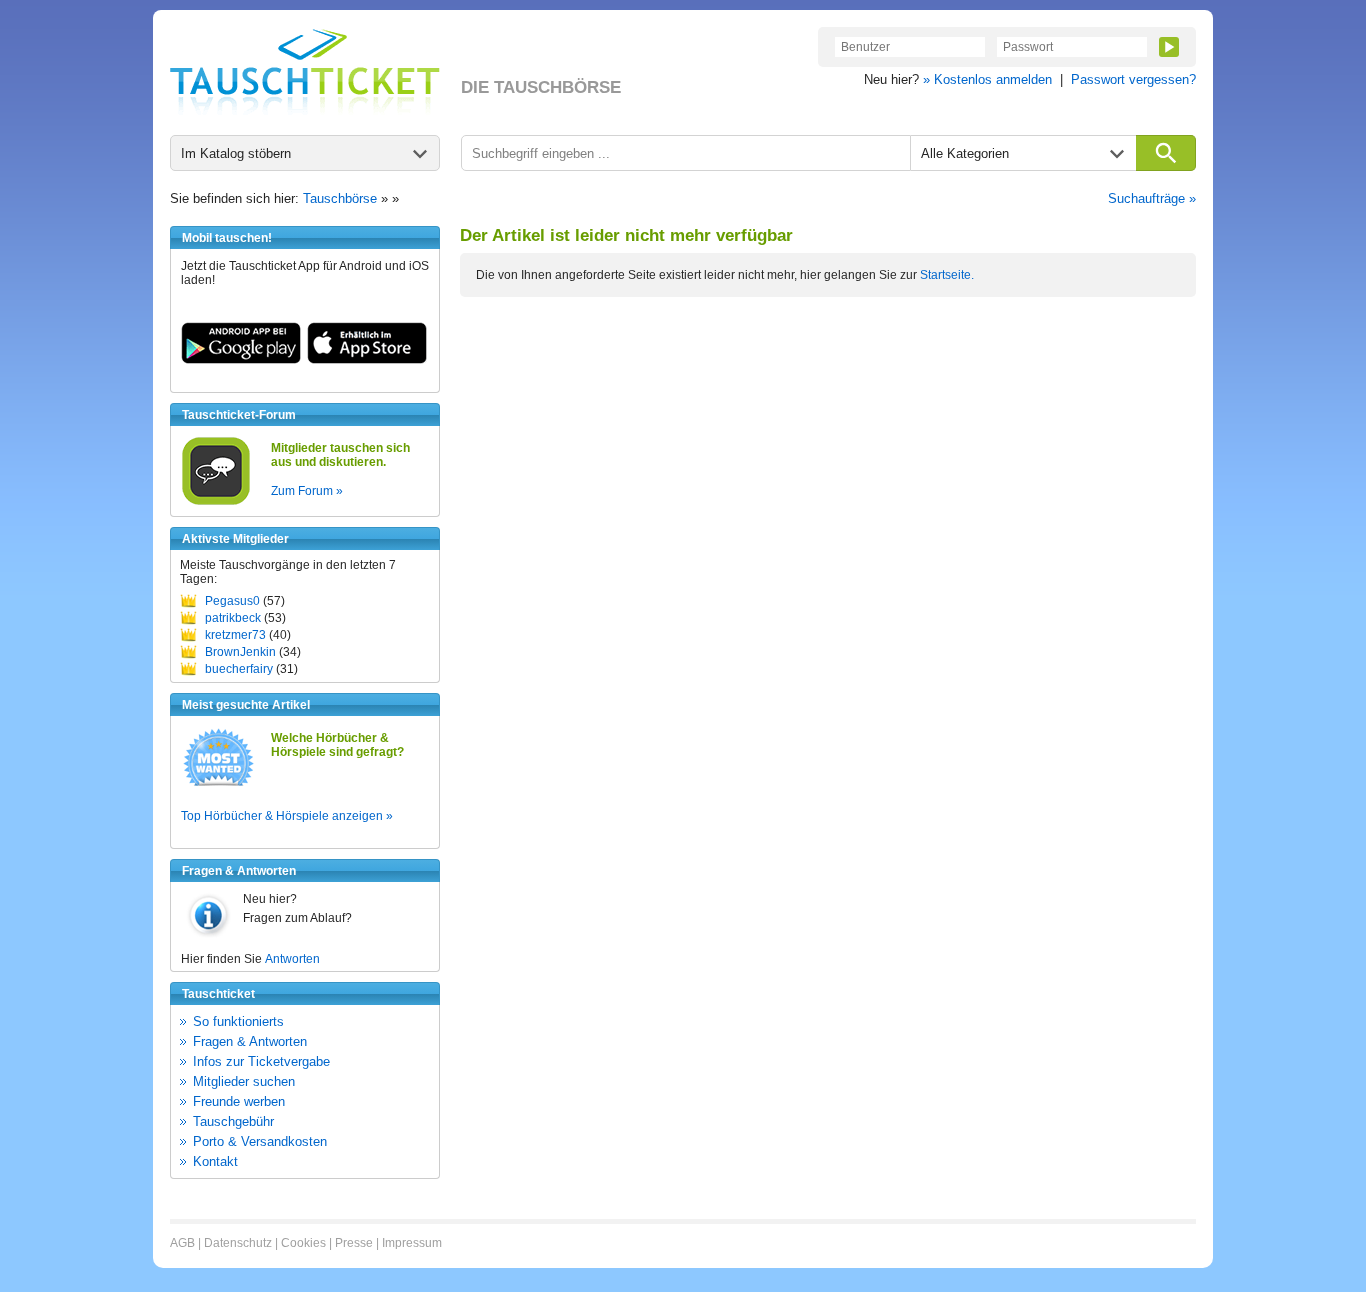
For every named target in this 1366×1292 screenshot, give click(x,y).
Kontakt (215, 1161)
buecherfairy (239, 669)
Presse (354, 1243)
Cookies (303, 1243)
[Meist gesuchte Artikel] (218, 785)
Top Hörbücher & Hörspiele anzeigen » (287, 816)
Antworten (292, 959)
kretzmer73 (235, 635)
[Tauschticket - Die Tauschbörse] (305, 72)
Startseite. (947, 275)
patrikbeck (233, 618)
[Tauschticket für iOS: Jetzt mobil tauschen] (367, 360)
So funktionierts (238, 1021)
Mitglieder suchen (244, 1081)
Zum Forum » (307, 491)
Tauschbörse (340, 198)
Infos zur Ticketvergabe (261, 1061)
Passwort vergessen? (1133, 79)
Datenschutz (238, 1243)
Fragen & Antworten (250, 1041)
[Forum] (216, 502)
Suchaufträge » (1152, 198)
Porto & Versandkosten (260, 1141)
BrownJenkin (240, 652)
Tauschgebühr (233, 1121)
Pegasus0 (232, 601)
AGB (182, 1243)
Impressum (412, 1243)
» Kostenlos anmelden (987, 79)
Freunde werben (239, 1101)
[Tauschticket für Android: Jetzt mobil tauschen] (241, 360)
